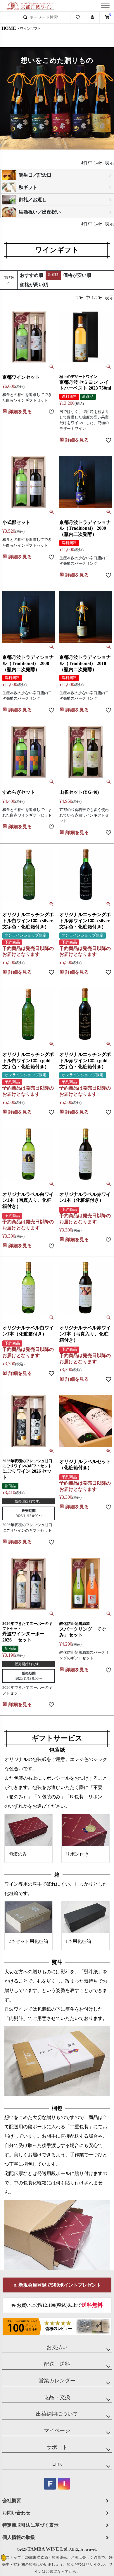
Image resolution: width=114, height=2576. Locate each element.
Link (57, 2464)
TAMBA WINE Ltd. (48, 2549)
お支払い (57, 2347)
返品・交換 (57, 2397)
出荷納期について (57, 2414)
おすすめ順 (32, 275)
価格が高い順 (34, 285)
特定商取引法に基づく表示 (30, 2525)
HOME (9, 28)
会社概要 (12, 2501)
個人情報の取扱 (19, 2537)
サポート (57, 2447)
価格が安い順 (77, 275)
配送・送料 (57, 2364)
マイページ (57, 2431)
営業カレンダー (57, 2381)
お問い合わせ (16, 2513)
